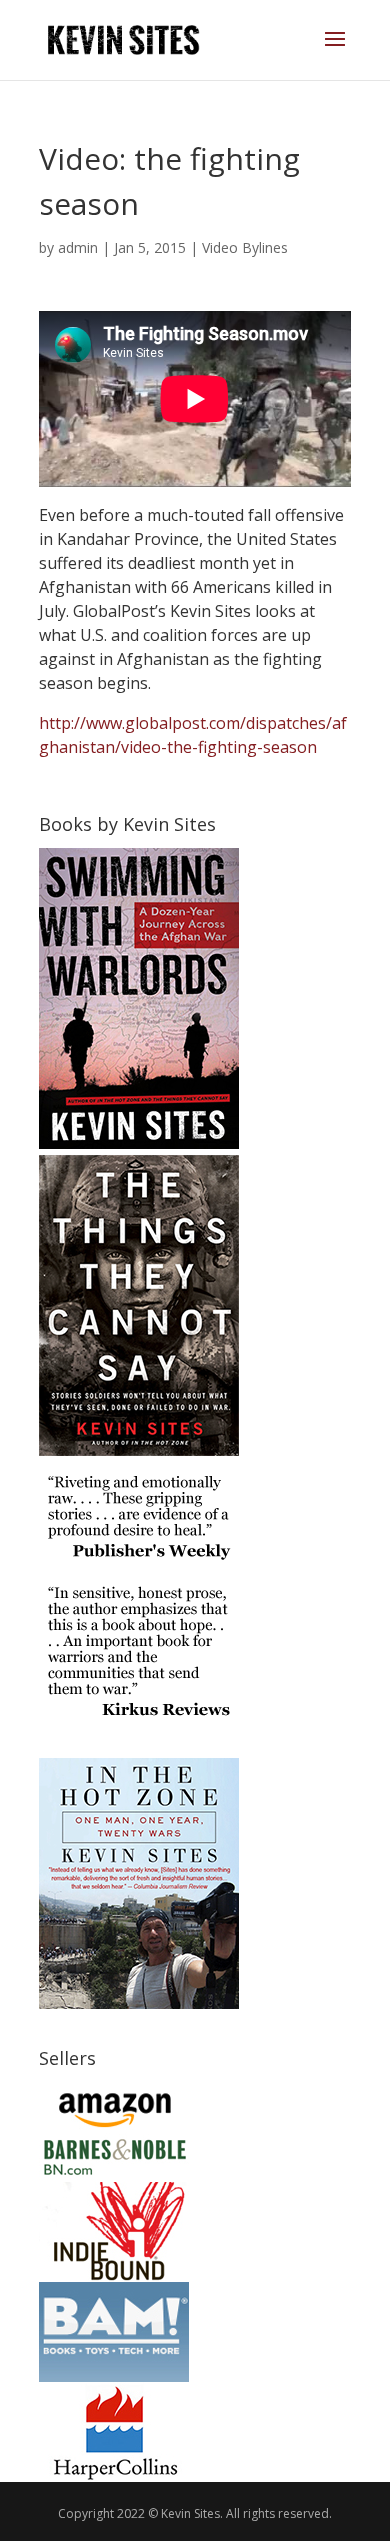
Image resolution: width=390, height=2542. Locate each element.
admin (78, 247)
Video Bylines (245, 247)
